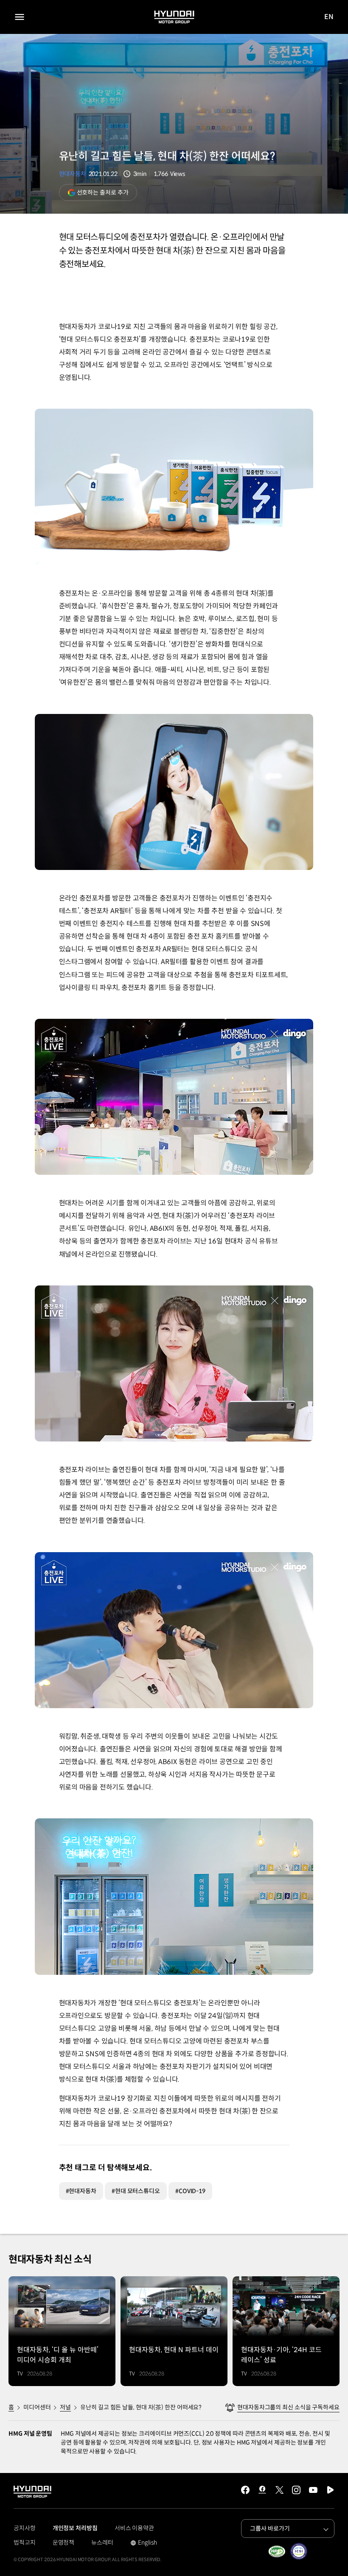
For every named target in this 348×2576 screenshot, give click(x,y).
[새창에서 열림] (277, 2551)
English (144, 2543)
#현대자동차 (81, 2191)
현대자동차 (73, 174)
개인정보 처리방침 (75, 2528)
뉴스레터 (102, 2543)
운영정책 (64, 2543)
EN (329, 17)
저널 (65, 2407)
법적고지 (25, 2543)
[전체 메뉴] (20, 17)
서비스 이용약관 (134, 2528)
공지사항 (25, 2528)
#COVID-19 (190, 2191)
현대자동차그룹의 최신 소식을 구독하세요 (288, 2407)
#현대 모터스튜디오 (136, 2191)
